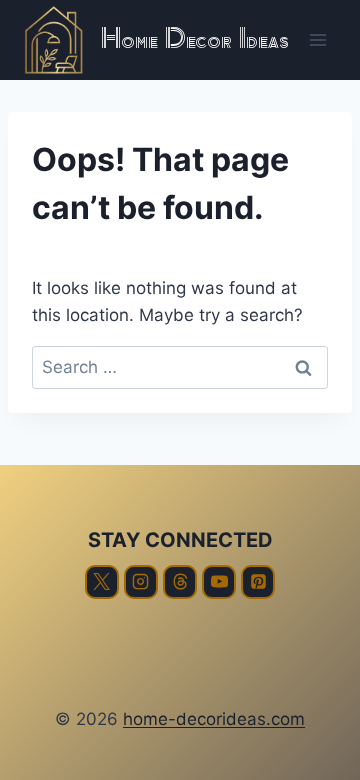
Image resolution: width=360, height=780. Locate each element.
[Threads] (180, 582)
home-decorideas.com (214, 719)
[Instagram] (141, 582)
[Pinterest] (258, 582)
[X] (102, 582)
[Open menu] (317, 39)
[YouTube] (219, 582)
